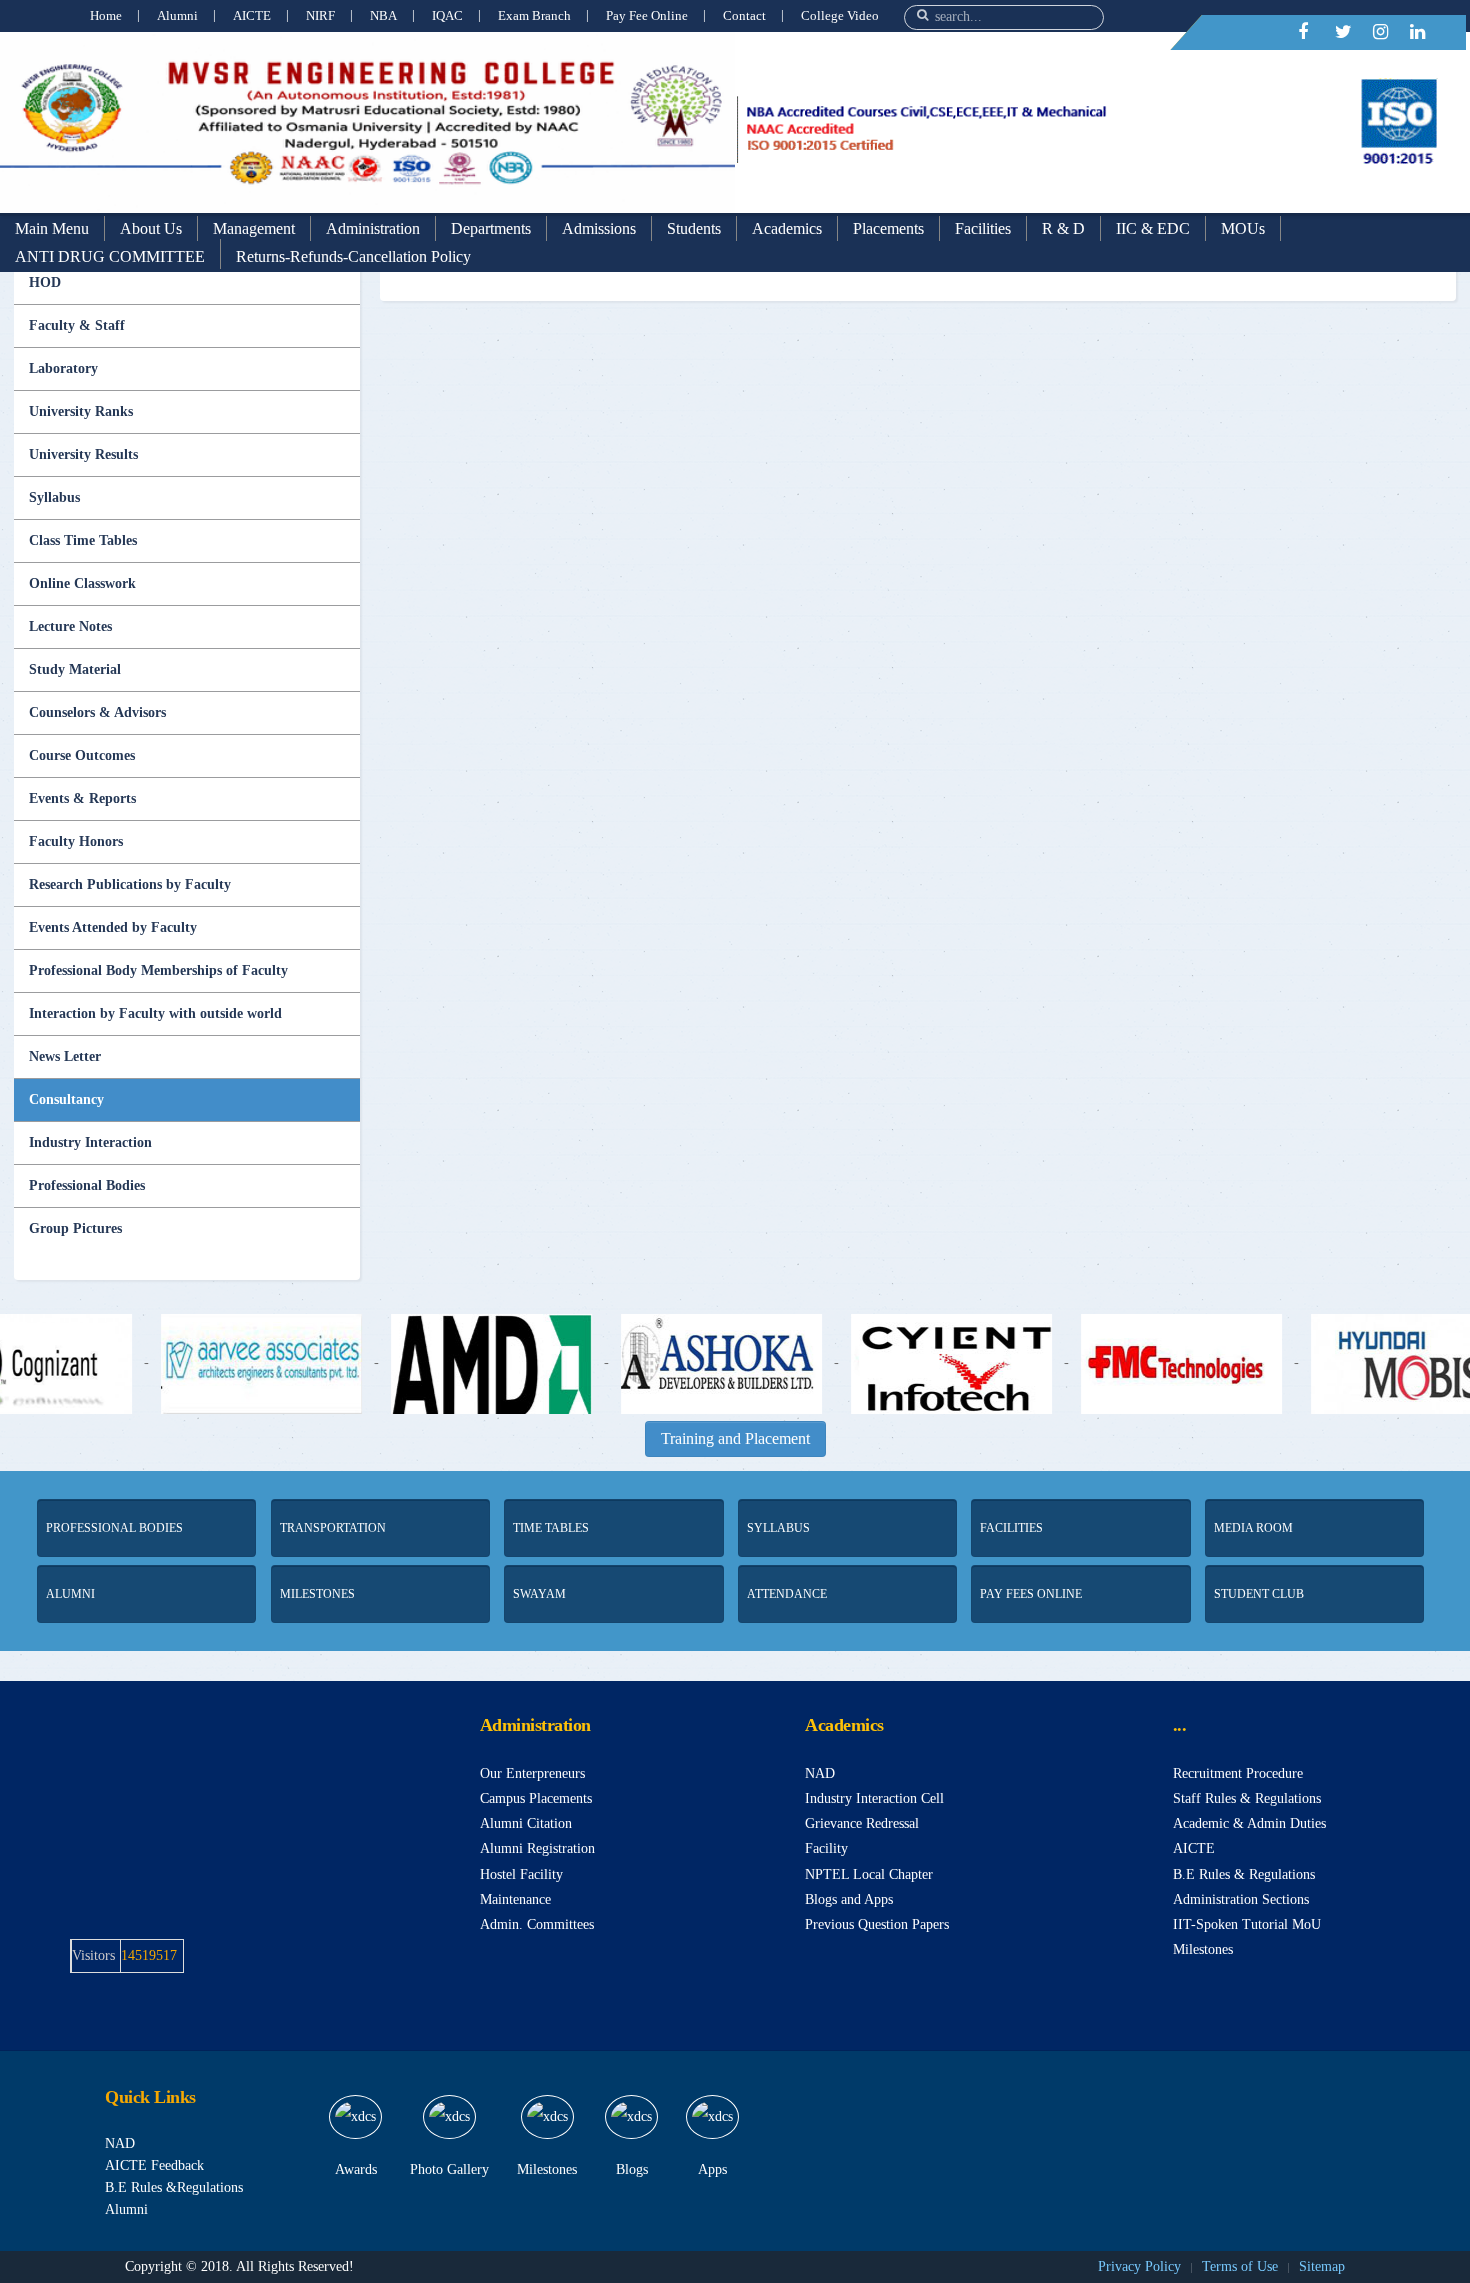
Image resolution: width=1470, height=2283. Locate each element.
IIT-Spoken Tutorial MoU (1247, 1924)
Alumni (177, 15)
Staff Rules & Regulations (1247, 1798)
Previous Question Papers (877, 1924)
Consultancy (66, 1099)
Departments (491, 228)
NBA (383, 15)
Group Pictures (75, 1228)
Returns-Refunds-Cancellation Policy (353, 256)
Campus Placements (536, 1798)
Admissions (599, 228)
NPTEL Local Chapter (869, 1874)
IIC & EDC (1153, 228)
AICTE (252, 15)
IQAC (447, 15)
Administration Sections (1241, 1899)
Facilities (983, 228)
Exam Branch (534, 15)
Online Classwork (82, 583)
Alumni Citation (526, 1823)
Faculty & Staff (77, 325)
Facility (826, 1848)
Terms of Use (1240, 2266)
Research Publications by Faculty (130, 884)
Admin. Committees (537, 1924)
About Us (151, 228)
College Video (840, 15)
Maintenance (515, 1899)
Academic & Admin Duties (1249, 1823)
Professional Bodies (87, 1185)
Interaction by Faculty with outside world (155, 1013)
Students (694, 228)
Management (254, 228)
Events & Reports (82, 798)
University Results (83, 454)
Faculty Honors (76, 841)
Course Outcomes (82, 755)
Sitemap (1322, 2266)
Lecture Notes (70, 626)
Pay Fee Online (647, 15)
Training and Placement (735, 1438)
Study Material (75, 669)
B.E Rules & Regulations (1244, 1874)
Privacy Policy (1139, 2266)
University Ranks (81, 411)
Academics (787, 228)
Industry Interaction (90, 1142)
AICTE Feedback (154, 2165)
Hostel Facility (521, 1874)
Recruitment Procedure (1238, 1773)
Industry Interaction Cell (874, 1798)
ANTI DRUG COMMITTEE (110, 256)
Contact (744, 15)
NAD (820, 1773)
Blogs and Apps (849, 1899)
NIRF (320, 15)
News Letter (65, 1056)
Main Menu (52, 228)
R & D (1063, 228)
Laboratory (63, 368)
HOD (45, 282)
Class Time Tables (83, 540)
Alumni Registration (537, 1848)
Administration (373, 228)
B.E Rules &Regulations (174, 2187)
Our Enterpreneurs (532, 1773)
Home (106, 15)
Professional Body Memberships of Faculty (158, 970)
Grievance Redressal (862, 1823)
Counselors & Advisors (97, 712)
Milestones (1203, 1949)
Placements (888, 228)
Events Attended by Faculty (113, 927)
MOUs (1243, 228)
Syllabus (54, 497)
